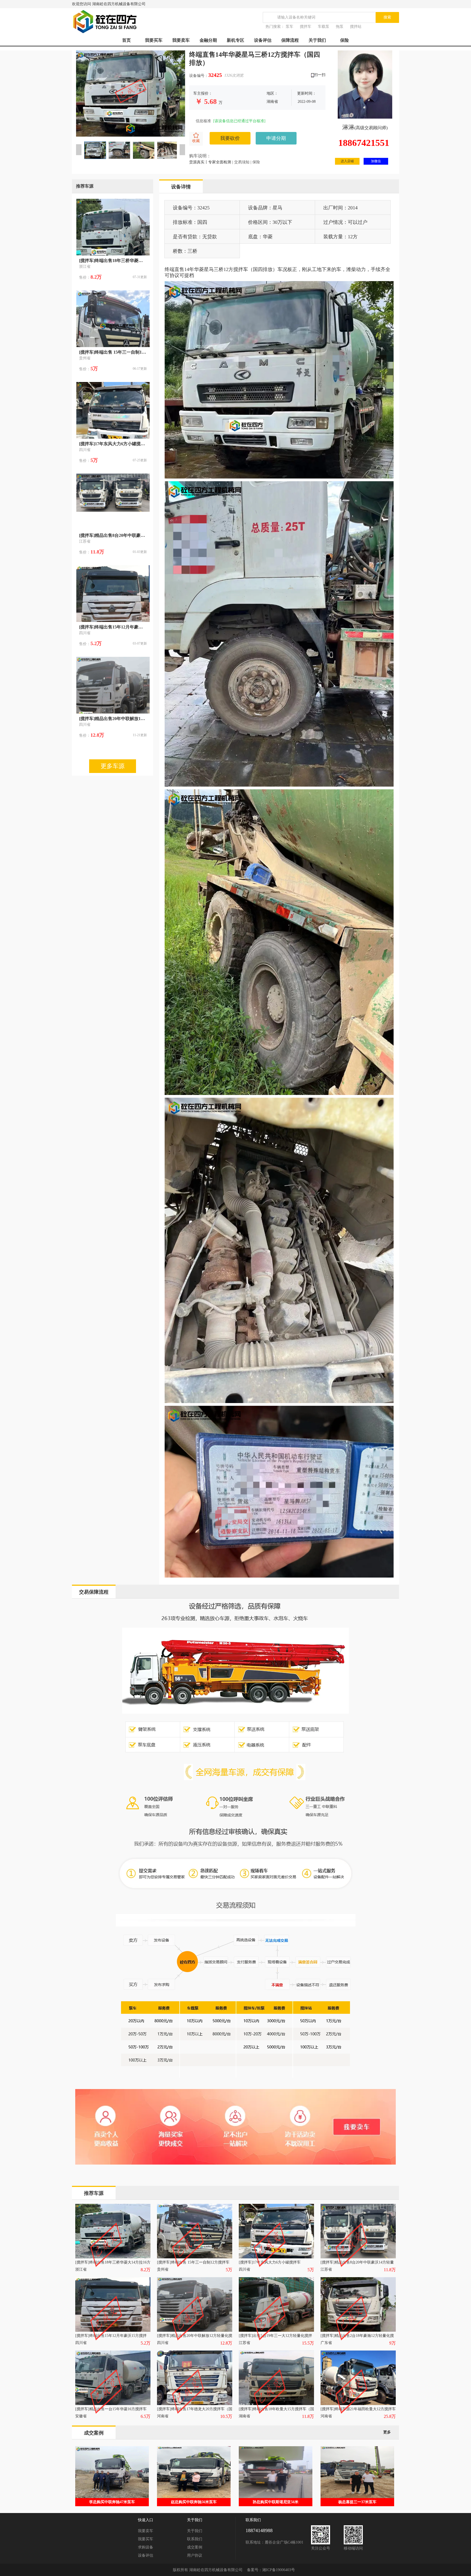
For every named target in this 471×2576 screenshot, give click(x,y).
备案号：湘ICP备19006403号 (271, 2570)
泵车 (289, 27)
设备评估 (263, 40)
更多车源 (113, 766)
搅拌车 (306, 27)
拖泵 (340, 27)
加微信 (376, 161)
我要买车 (154, 40)
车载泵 (324, 27)
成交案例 (195, 2547)
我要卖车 (181, 40)
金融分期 (208, 40)
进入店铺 (347, 161)
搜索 (387, 17)
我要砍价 (230, 138)
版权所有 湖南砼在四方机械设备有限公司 (208, 2570)
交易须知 (242, 162)
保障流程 (290, 40)
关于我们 (317, 40)
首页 (126, 40)
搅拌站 (356, 27)
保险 (345, 40)
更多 (387, 2432)
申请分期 (276, 138)
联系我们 (195, 2539)
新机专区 (235, 40)
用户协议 (195, 2555)
